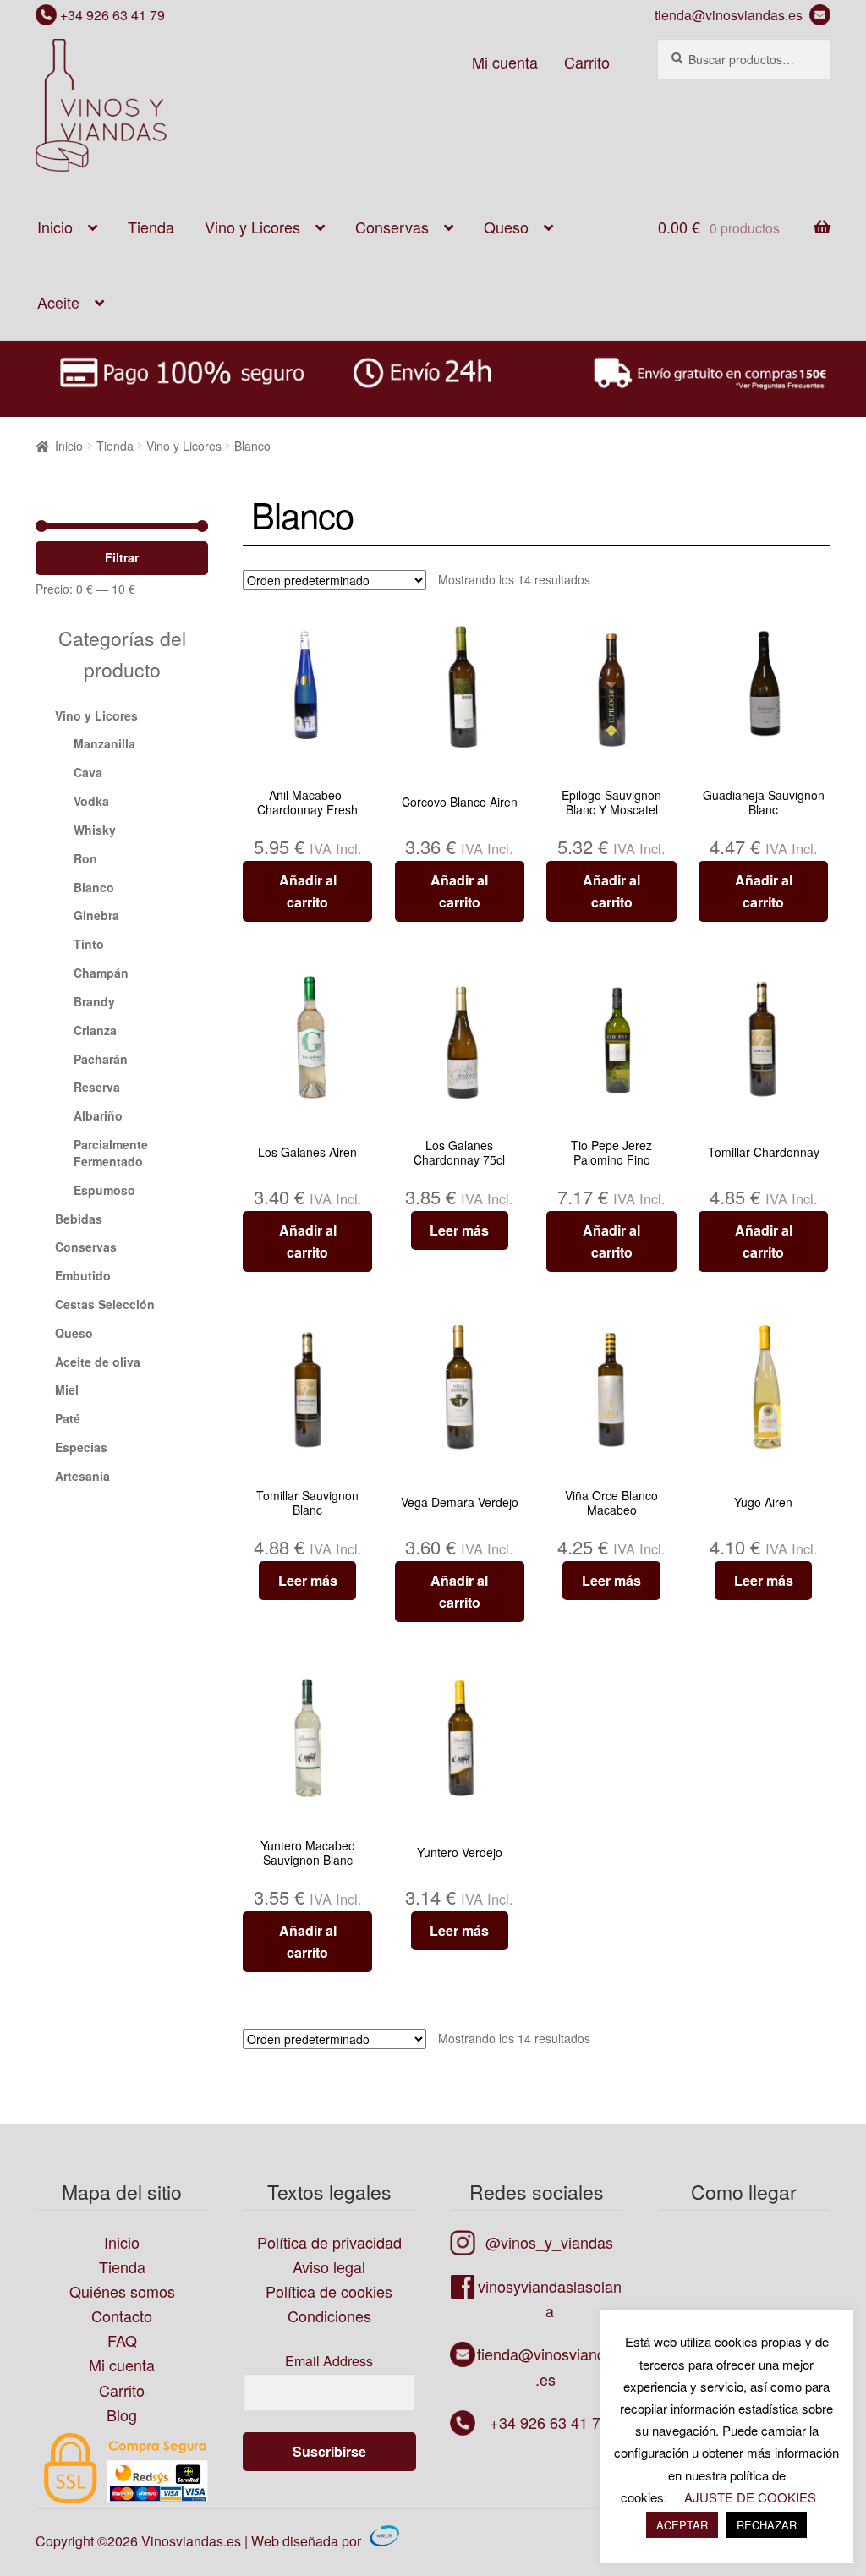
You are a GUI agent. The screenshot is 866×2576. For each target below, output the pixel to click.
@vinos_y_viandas (549, 2242)
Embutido (83, 1275)
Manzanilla (104, 743)
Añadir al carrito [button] (308, 891)
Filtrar (122, 557)
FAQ (122, 2340)
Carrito (587, 62)
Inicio (55, 227)
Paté (68, 1418)
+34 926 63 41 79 (111, 15)
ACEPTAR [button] (682, 2525)
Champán (101, 973)
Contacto (122, 2316)
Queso (506, 227)
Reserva (97, 1087)
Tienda (151, 227)
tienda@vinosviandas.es (732, 15)
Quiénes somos (122, 2291)
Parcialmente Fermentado (111, 1153)
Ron (85, 858)
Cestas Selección (105, 1304)
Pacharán (101, 1059)
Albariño (98, 1115)
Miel (67, 1389)
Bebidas (79, 1219)
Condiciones (329, 2316)
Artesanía (82, 1476)
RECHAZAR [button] (767, 2525)
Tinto (89, 944)
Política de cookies (329, 2291)
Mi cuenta (505, 62)
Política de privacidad (329, 2242)
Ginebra (96, 915)
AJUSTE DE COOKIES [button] (750, 2497)
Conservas (392, 227)
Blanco (94, 887)
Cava (88, 772)
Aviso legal (329, 2266)
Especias (81, 1447)
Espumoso (104, 1190)
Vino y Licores (252, 227)
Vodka (91, 801)
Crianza (95, 1030)
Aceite (58, 302)
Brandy (94, 1001)
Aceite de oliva (98, 1362)
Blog (122, 2414)
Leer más (459, 1230)
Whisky (95, 830)
